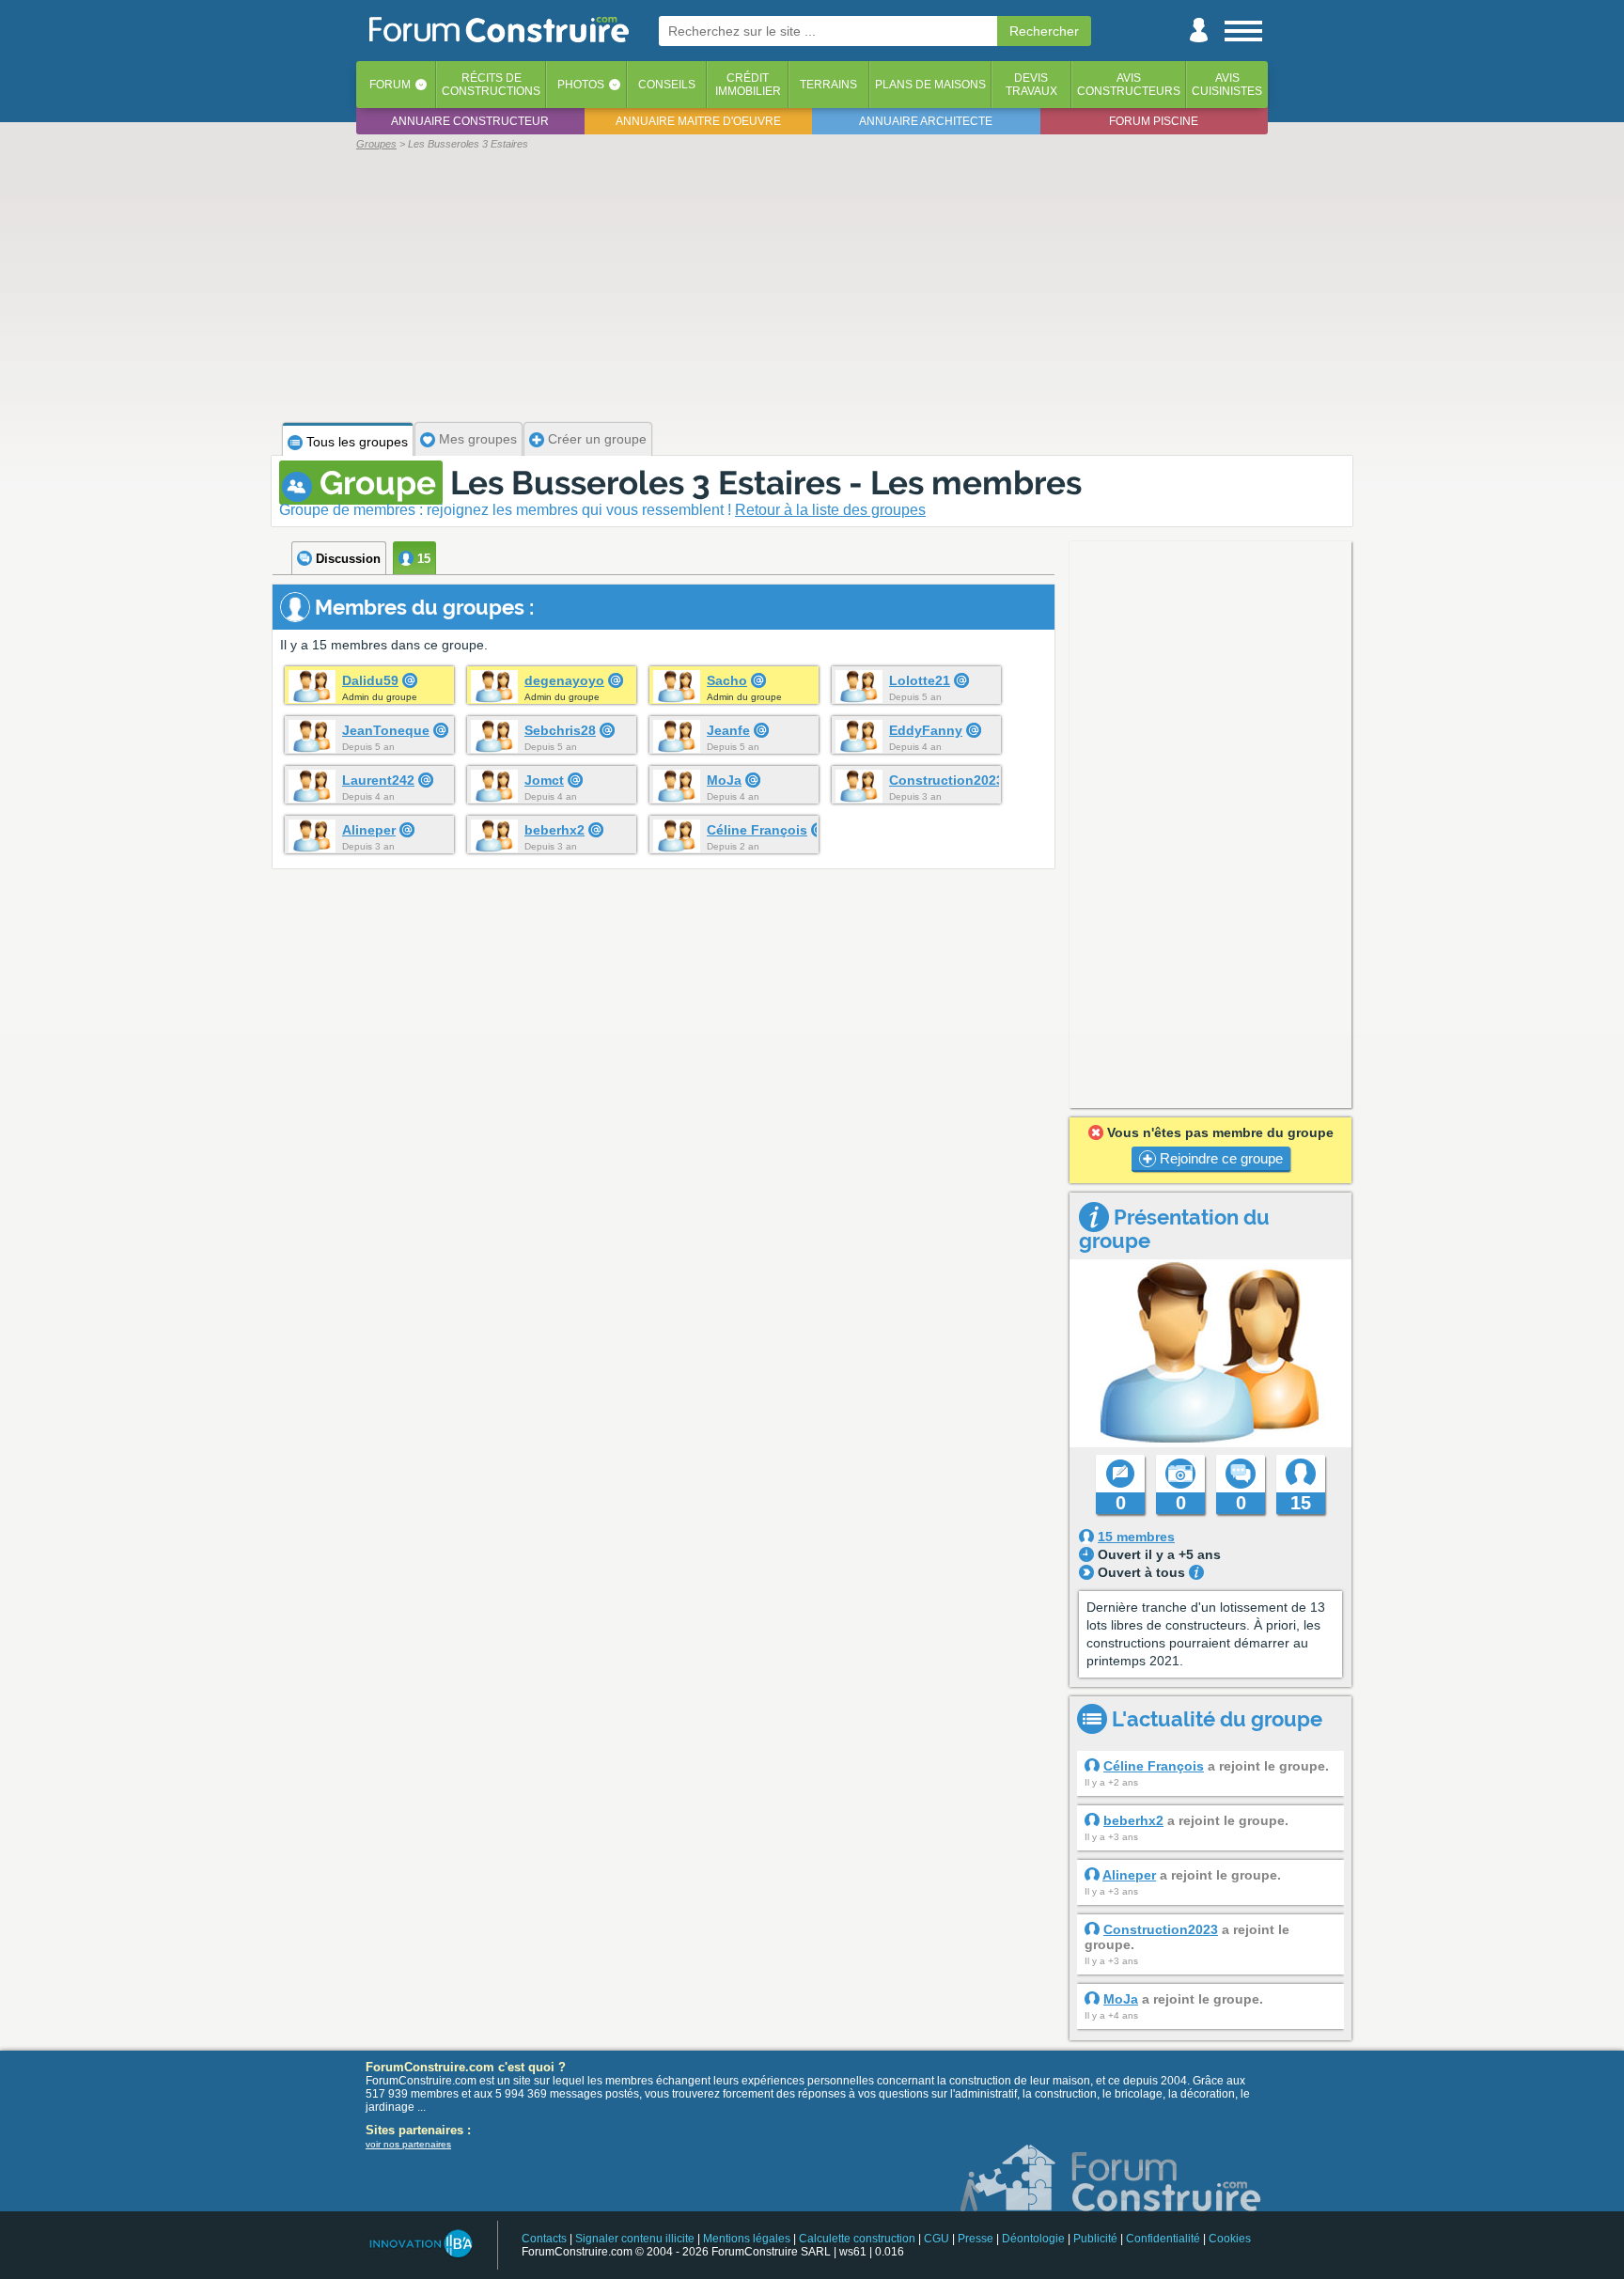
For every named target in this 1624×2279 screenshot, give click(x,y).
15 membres (1136, 1537)
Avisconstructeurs (1129, 85)
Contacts (544, 2239)
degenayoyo (564, 680)
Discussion (346, 559)
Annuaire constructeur (470, 121)
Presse (976, 2239)
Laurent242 (378, 780)
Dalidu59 (370, 680)
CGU (937, 2239)
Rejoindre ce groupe (1219, 1158)
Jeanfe (728, 730)
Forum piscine (1154, 121)
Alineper (369, 830)
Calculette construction (857, 2239)
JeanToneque (386, 730)
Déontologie (1033, 2239)
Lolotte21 (920, 680)
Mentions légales (747, 2239)
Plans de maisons (930, 85)
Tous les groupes (355, 442)
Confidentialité (1163, 2239)
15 (422, 559)
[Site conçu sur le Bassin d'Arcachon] (420, 2244)
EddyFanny (926, 730)
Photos (581, 85)
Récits (491, 85)
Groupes (376, 144)
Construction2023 (946, 780)
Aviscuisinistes (1227, 85)
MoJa (724, 780)
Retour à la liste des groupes (830, 510)
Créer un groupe (595, 439)
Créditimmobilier (748, 85)
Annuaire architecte (926, 121)
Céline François (757, 830)
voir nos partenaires (408, 2144)
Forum (390, 85)
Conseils (667, 85)
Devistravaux (1031, 85)
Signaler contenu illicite (635, 2239)
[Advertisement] (812, 284)
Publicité (1095, 2239)
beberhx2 (554, 830)
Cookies (1230, 2239)
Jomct (544, 780)
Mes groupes (476, 439)
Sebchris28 (560, 730)
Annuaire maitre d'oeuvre (698, 121)
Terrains (828, 85)
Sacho (727, 680)
